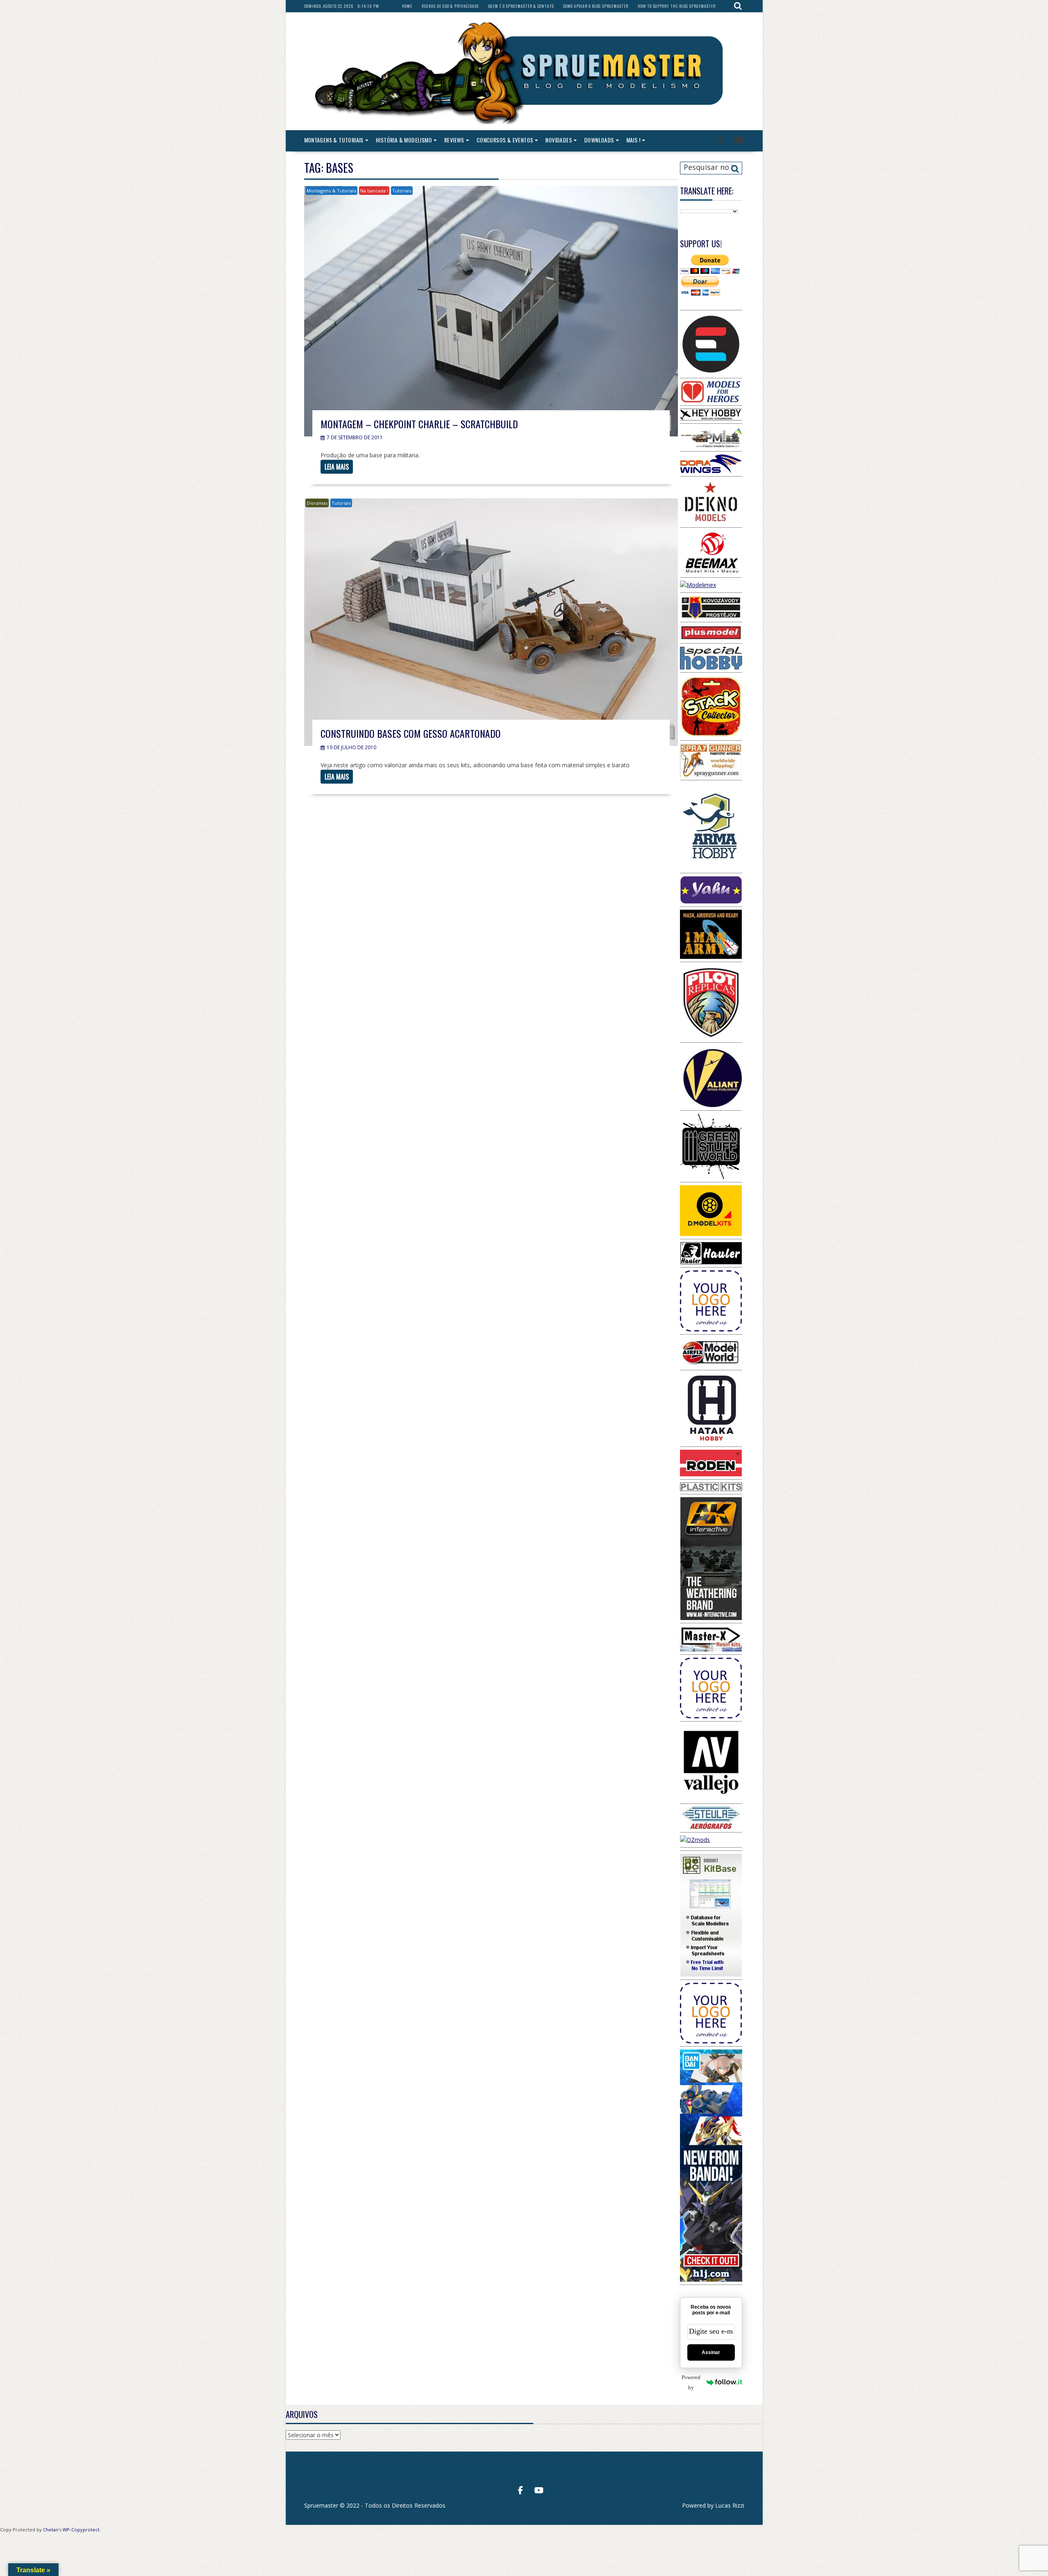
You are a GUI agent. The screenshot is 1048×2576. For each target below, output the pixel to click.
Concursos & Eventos (505, 140)
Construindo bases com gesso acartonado (411, 733)
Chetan (51, 2530)
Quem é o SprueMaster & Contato (521, 6)
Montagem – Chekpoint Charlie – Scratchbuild (419, 424)
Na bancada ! (374, 191)
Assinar (711, 2352)
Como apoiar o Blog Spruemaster (596, 6)
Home (407, 6)
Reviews (454, 140)
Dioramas (317, 503)
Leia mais (337, 467)
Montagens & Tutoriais (334, 140)
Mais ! (633, 140)
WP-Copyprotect (81, 2530)
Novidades (559, 140)
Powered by (691, 2382)
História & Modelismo (404, 140)
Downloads (599, 140)
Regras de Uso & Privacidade (450, 6)
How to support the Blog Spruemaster (677, 6)
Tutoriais (402, 191)
